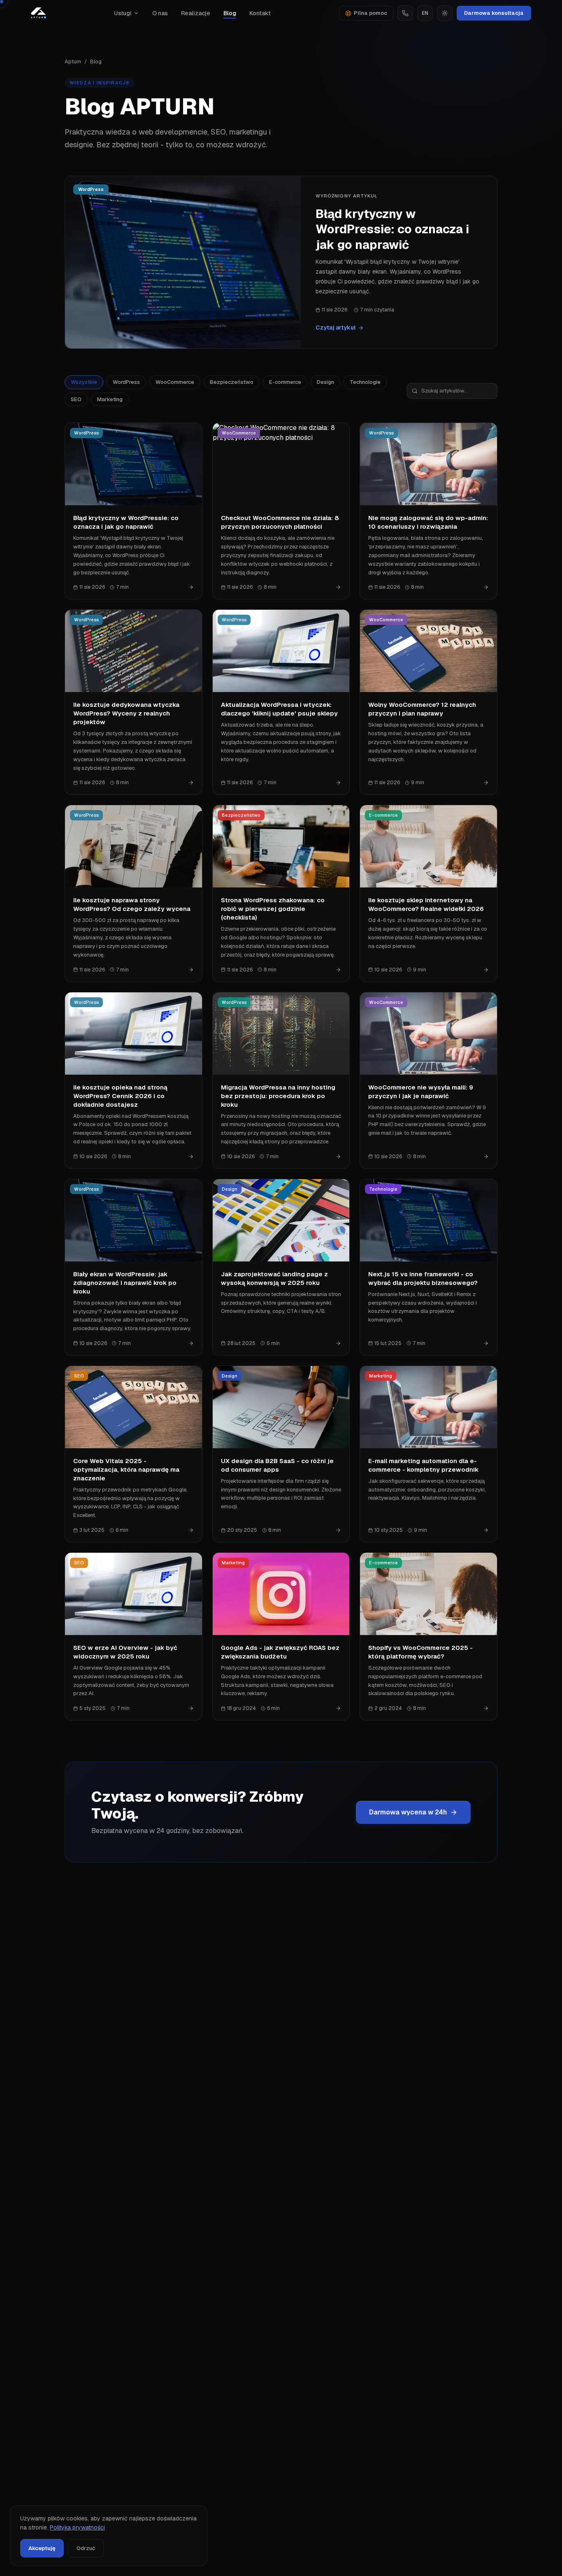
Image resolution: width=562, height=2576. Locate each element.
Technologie (365, 382)
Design (325, 382)
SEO (76, 399)
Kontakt (260, 13)
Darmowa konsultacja (494, 13)
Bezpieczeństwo (232, 382)
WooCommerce (175, 382)
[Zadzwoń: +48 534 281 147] (405, 13)
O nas (160, 13)
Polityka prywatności (77, 2527)
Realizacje (196, 13)
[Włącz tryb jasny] (445, 13)
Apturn (73, 62)
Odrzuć (86, 2548)
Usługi (123, 13)
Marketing (110, 399)
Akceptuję (42, 2548)
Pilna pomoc (370, 13)
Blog (230, 13)
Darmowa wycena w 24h (408, 1812)
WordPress (126, 382)
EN (425, 13)
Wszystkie (84, 382)
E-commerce (285, 382)
